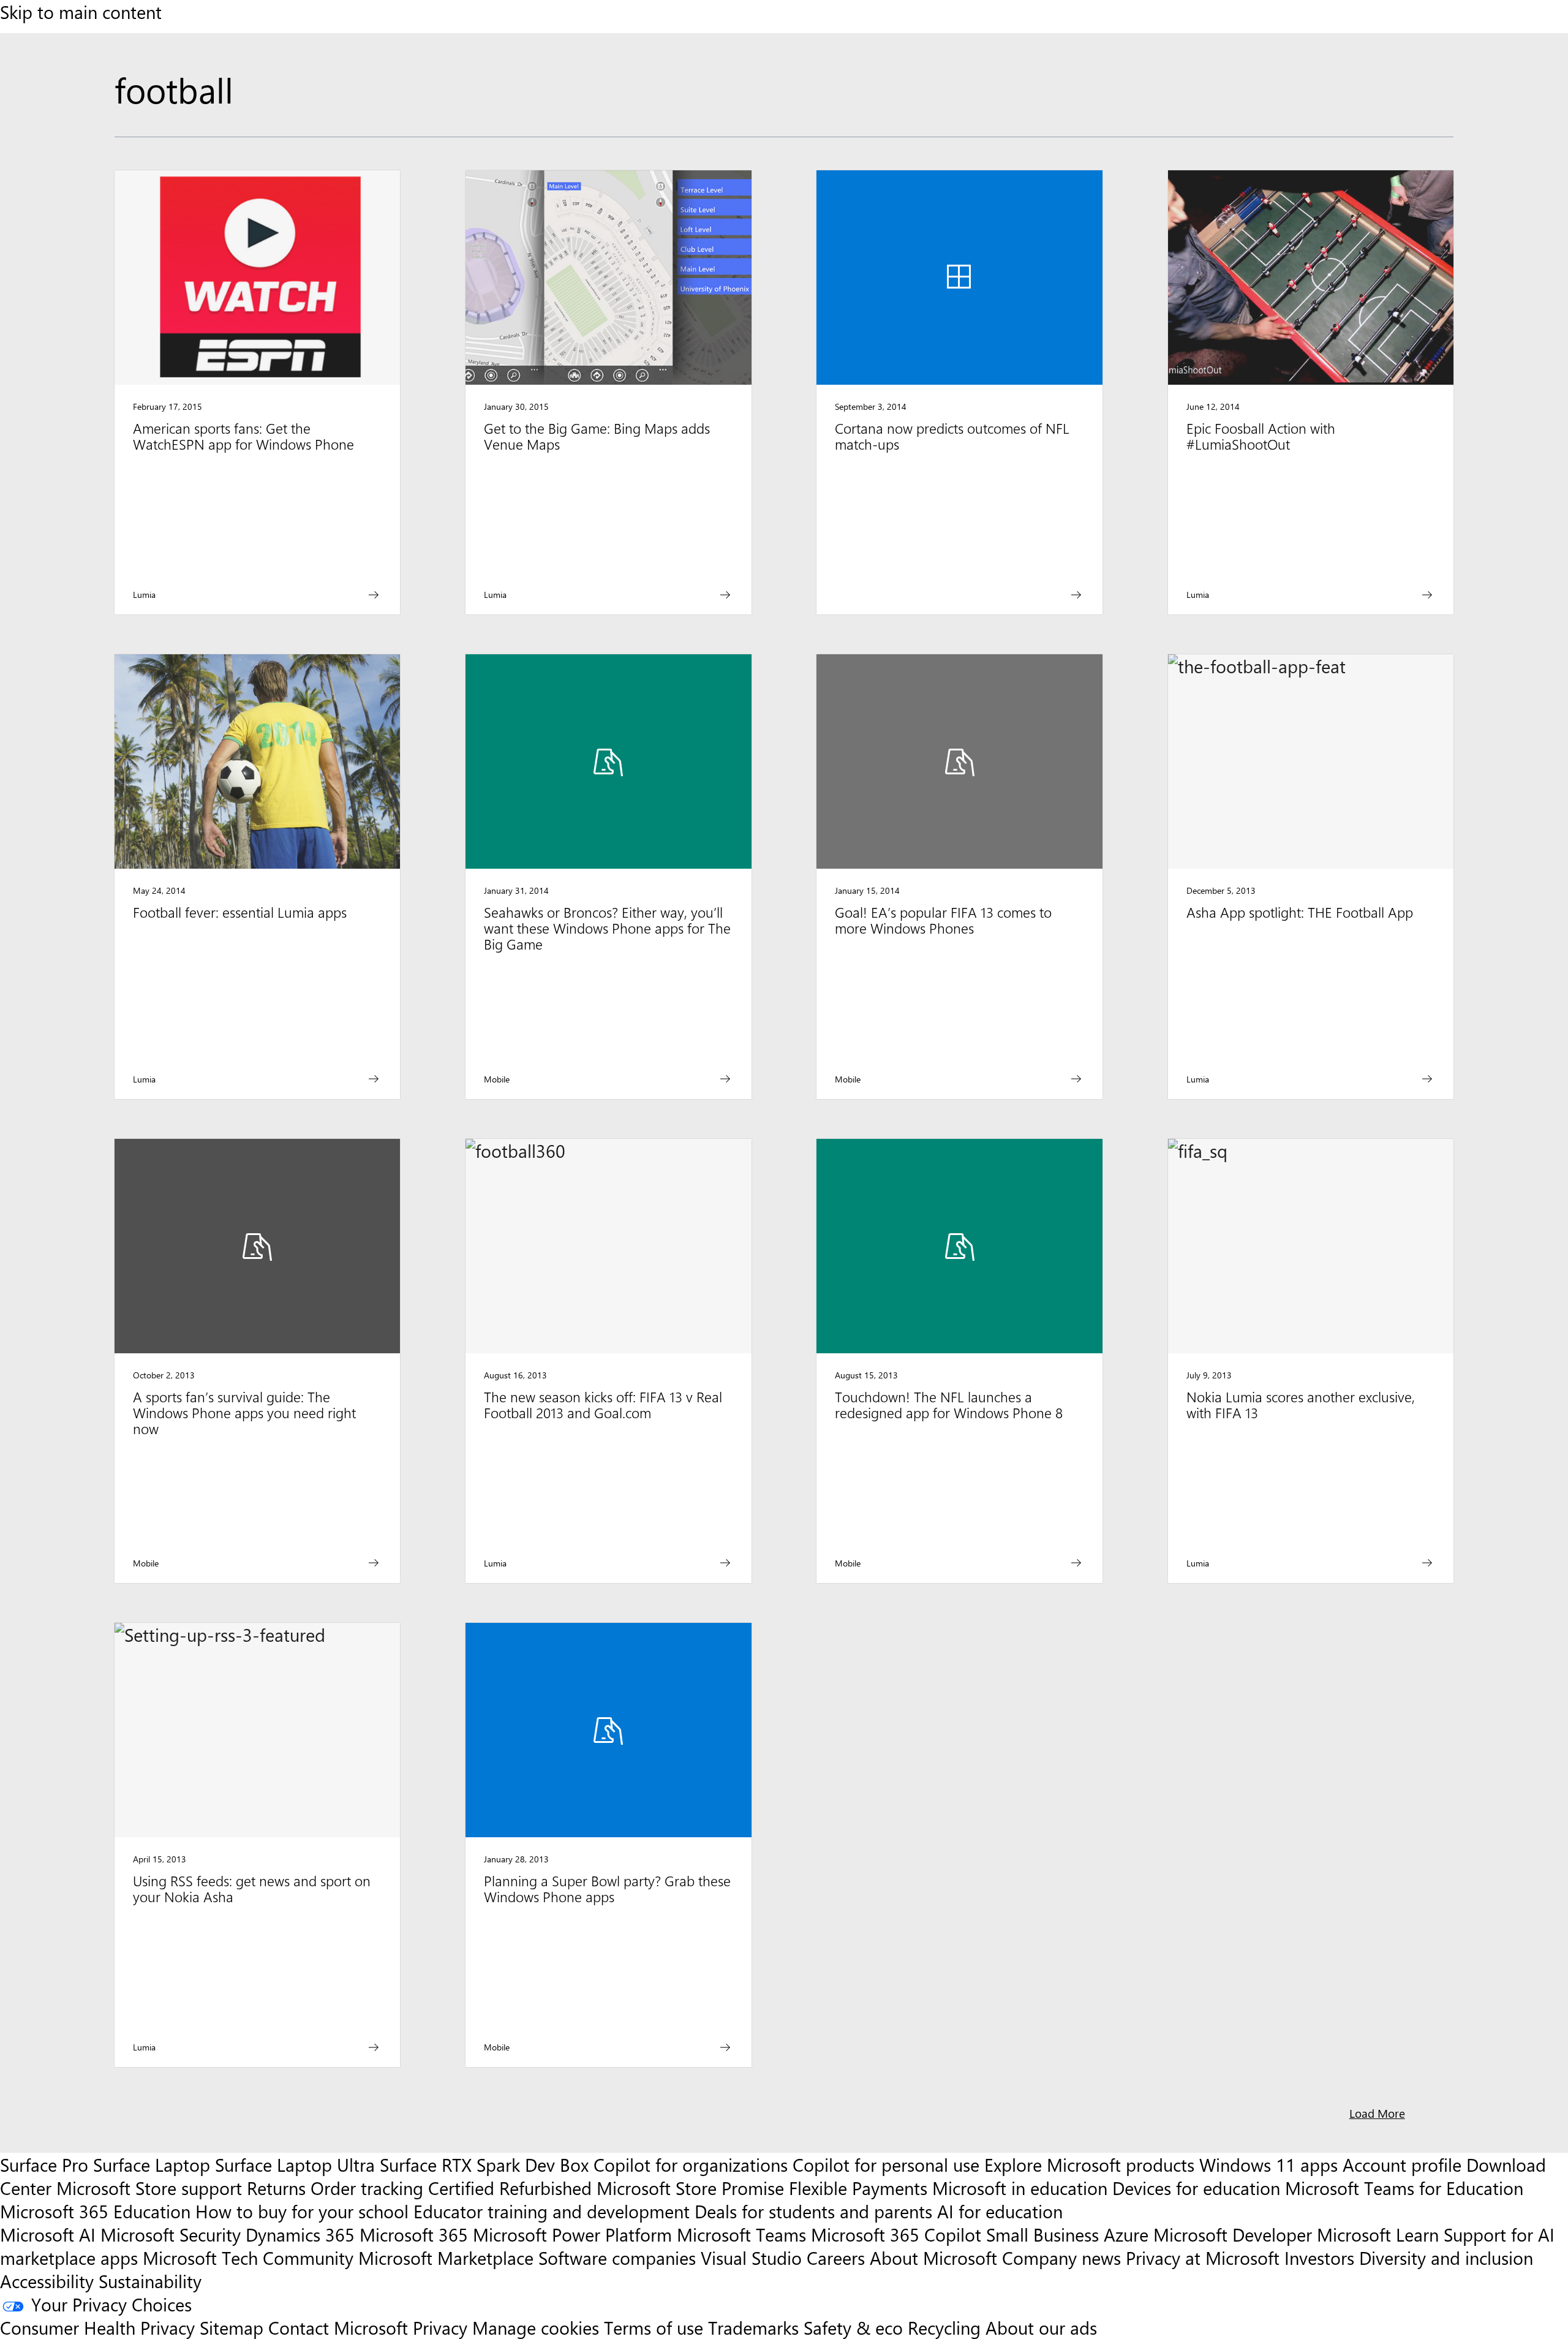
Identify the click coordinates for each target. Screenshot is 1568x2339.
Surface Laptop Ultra (295, 2164)
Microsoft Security (171, 2234)
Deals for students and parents (813, 2211)
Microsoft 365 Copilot (896, 2234)
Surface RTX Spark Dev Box (484, 2164)
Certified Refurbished (510, 2188)
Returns (276, 2188)
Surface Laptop (152, 2164)
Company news (1061, 2258)
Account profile (1402, 2164)
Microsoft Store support (149, 2188)
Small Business (1042, 2234)
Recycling (944, 2327)
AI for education (1000, 2211)
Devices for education (1196, 2188)
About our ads (1041, 2327)
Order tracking (367, 2188)
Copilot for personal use (886, 2164)
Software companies (617, 2258)
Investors (1319, 2258)
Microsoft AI (48, 2234)
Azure (1126, 2234)
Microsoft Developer (1233, 2234)
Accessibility (47, 2281)
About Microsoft (933, 2258)
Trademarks (753, 2327)
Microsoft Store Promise (690, 2188)
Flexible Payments (858, 2188)
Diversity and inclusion (1446, 2258)
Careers (836, 2258)
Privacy (443, 2327)
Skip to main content (81, 12)
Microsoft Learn (1378, 2234)
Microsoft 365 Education (95, 2211)
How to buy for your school (302, 2211)
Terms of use (654, 2327)
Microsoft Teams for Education (1404, 2188)
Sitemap (232, 2327)
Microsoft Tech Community (248, 2258)
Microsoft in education (1020, 2188)
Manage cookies (536, 2327)
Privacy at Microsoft (1203, 2258)
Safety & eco (853, 2327)
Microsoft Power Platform (572, 2234)
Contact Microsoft (338, 2327)
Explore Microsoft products (1089, 2164)
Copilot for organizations (691, 2164)
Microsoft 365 (414, 2234)
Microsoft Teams (741, 2234)
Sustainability (150, 2281)
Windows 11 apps (1268, 2164)
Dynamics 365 (300, 2234)
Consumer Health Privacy (97, 2327)
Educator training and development (552, 2211)
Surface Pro (44, 2164)
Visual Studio (751, 2258)
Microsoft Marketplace (446, 2258)
